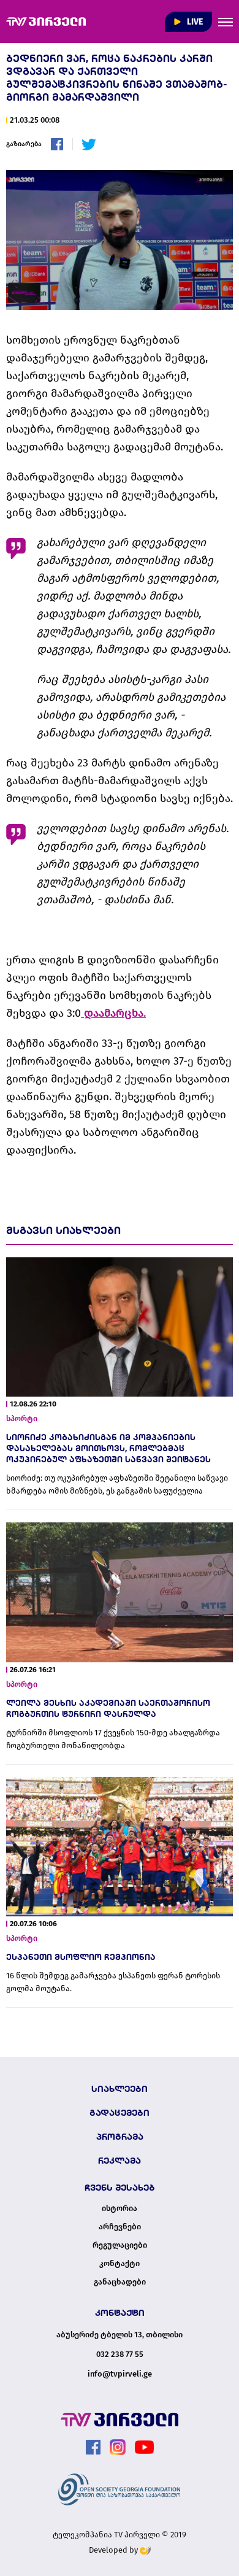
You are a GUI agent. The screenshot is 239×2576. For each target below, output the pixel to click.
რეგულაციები (120, 2245)
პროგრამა (120, 2137)
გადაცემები (120, 2113)
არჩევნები (120, 2227)
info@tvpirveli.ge (120, 2374)
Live (194, 22)
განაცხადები (120, 2282)
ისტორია (120, 2208)
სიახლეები (120, 2089)
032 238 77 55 (120, 2354)
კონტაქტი (120, 2264)
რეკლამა (120, 2161)
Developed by (114, 2550)
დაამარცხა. (113, 1013)
